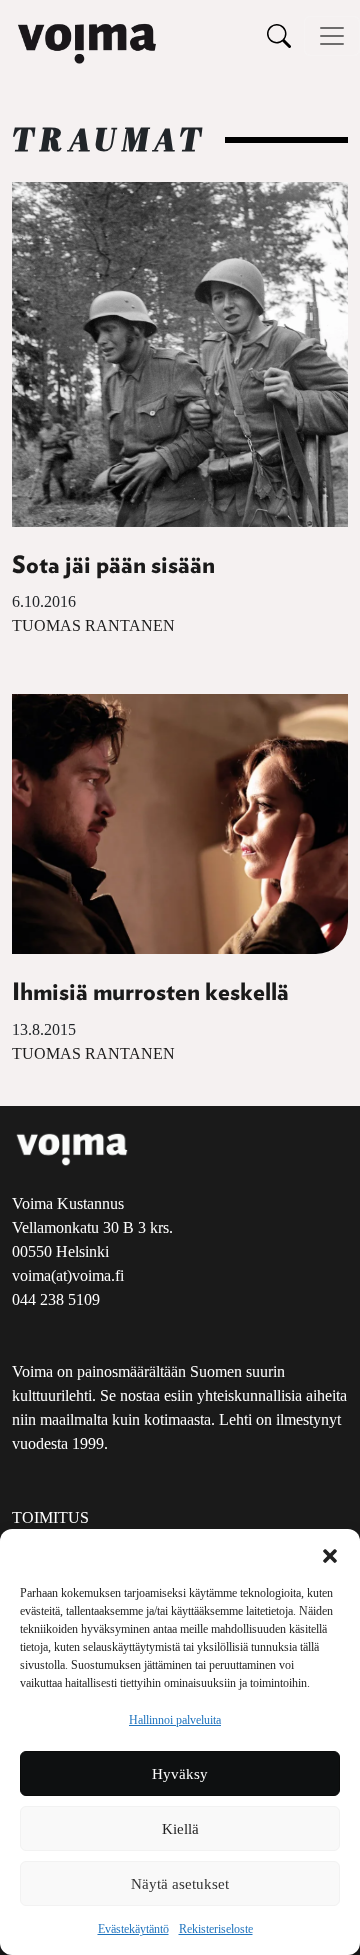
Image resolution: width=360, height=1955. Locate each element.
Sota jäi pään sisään (113, 566)
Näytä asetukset (180, 1884)
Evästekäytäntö (133, 1929)
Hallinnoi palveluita (175, 1720)
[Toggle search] (279, 35)
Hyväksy (180, 1774)
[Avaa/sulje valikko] (332, 36)
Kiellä (180, 1829)
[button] (330, 1554)
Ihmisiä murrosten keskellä (150, 993)
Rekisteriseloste (216, 1929)
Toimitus (50, 1517)
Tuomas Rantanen (93, 625)
